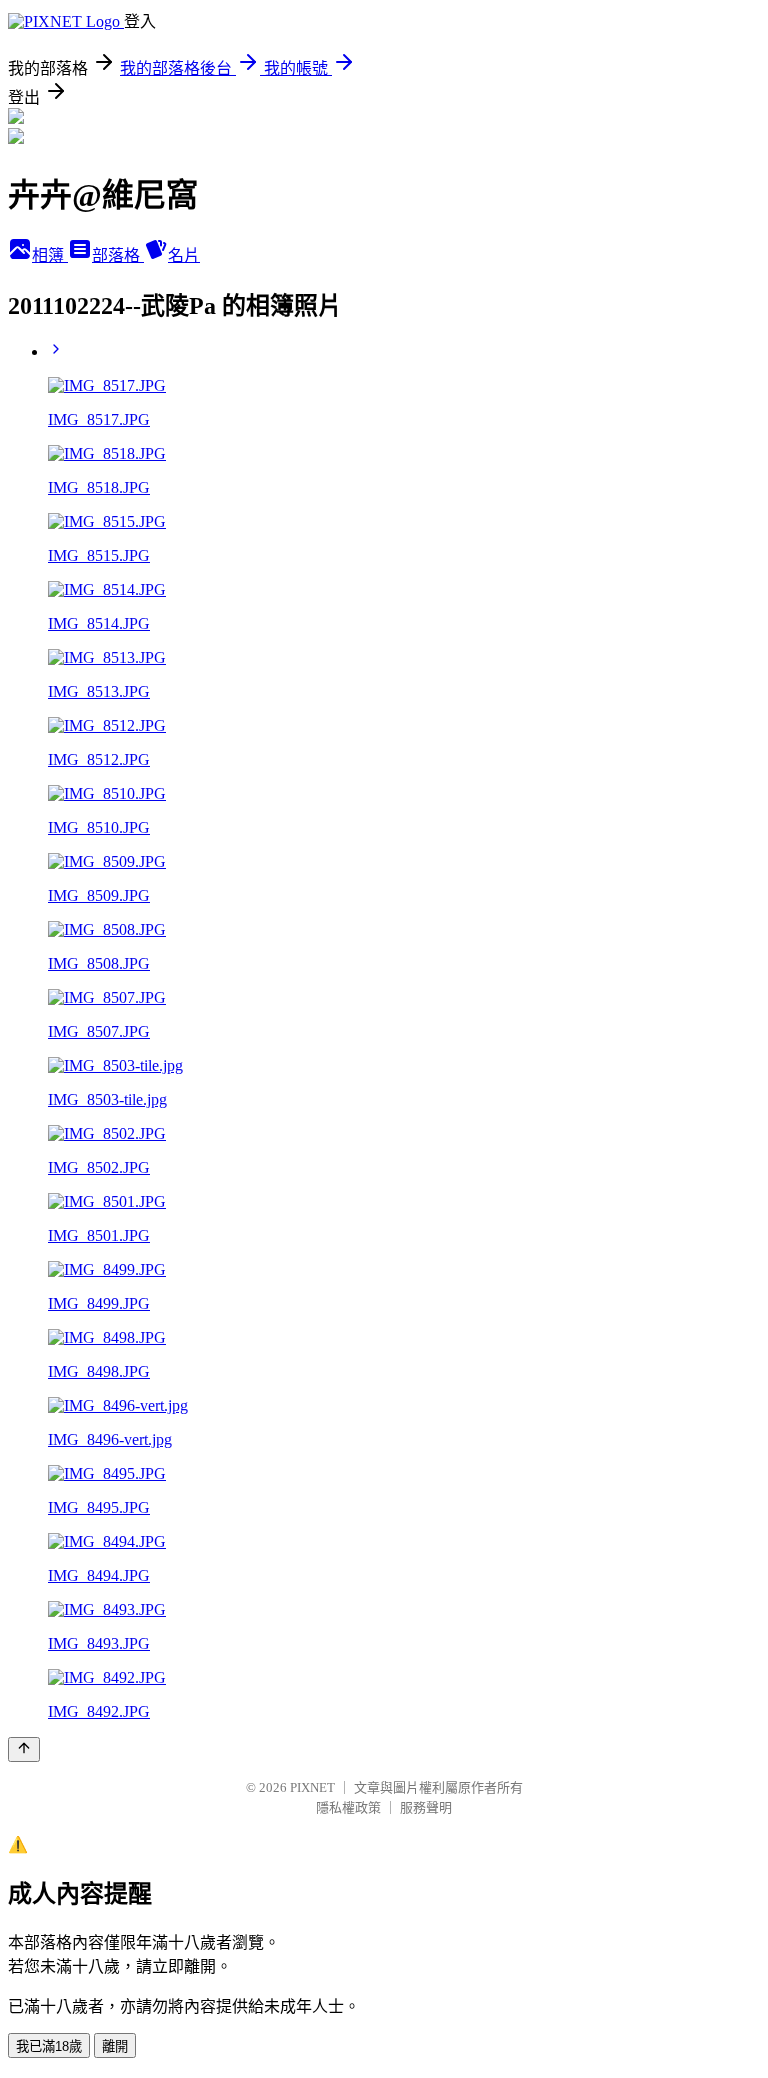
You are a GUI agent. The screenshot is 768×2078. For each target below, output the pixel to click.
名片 (184, 255)
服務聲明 (426, 1807)
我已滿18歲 (49, 2046)
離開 (115, 2046)
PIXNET (312, 1787)
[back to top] (24, 1749)
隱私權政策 (348, 1807)
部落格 (118, 255)
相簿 (50, 255)
